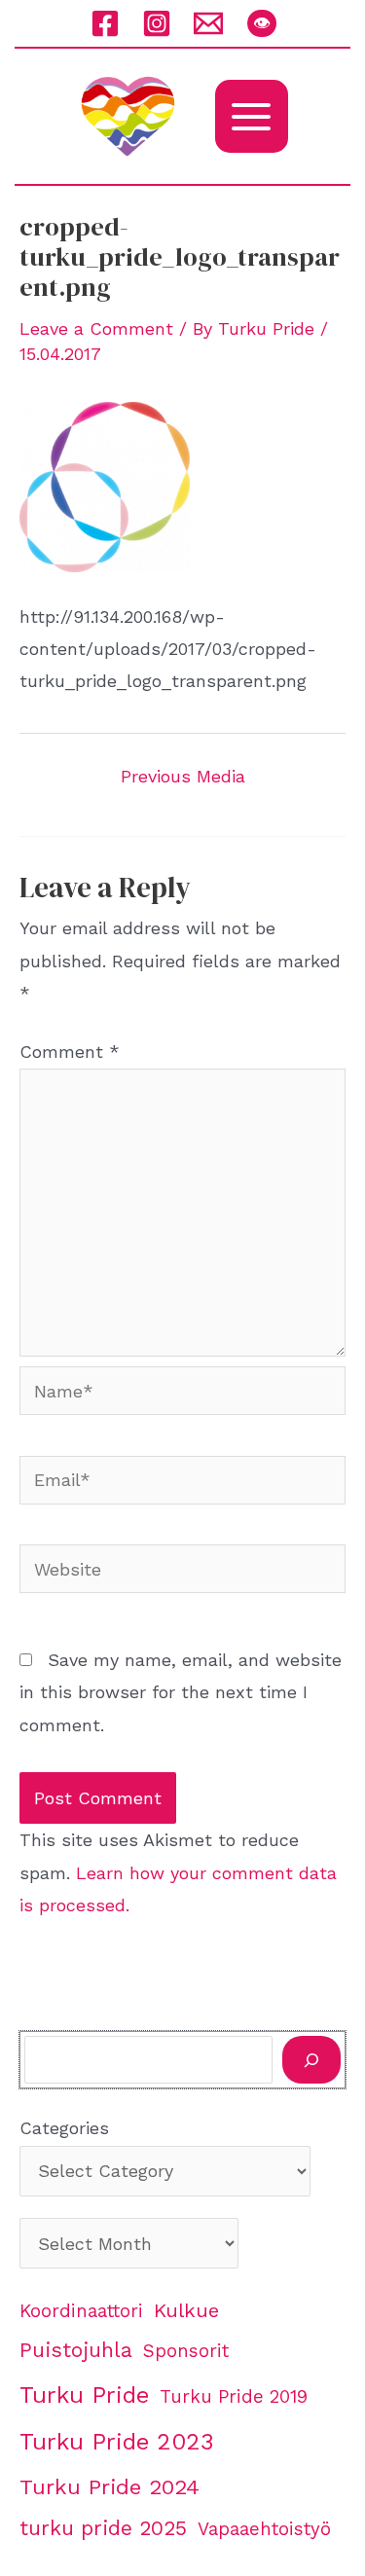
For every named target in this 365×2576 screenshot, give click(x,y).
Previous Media (183, 777)
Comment (70, 1052)
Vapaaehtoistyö (264, 2529)
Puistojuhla (76, 2350)
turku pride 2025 (103, 2528)
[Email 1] (208, 23)
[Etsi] (311, 2060)
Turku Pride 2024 (109, 2486)
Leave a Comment (96, 328)
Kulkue (186, 2310)
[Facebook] (105, 23)
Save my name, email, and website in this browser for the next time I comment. (181, 1692)
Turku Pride (84, 2395)
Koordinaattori (81, 2311)
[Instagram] (157, 23)
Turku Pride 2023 (117, 2442)
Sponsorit (186, 2351)
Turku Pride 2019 (234, 2397)
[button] (262, 23)
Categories (64, 2128)
